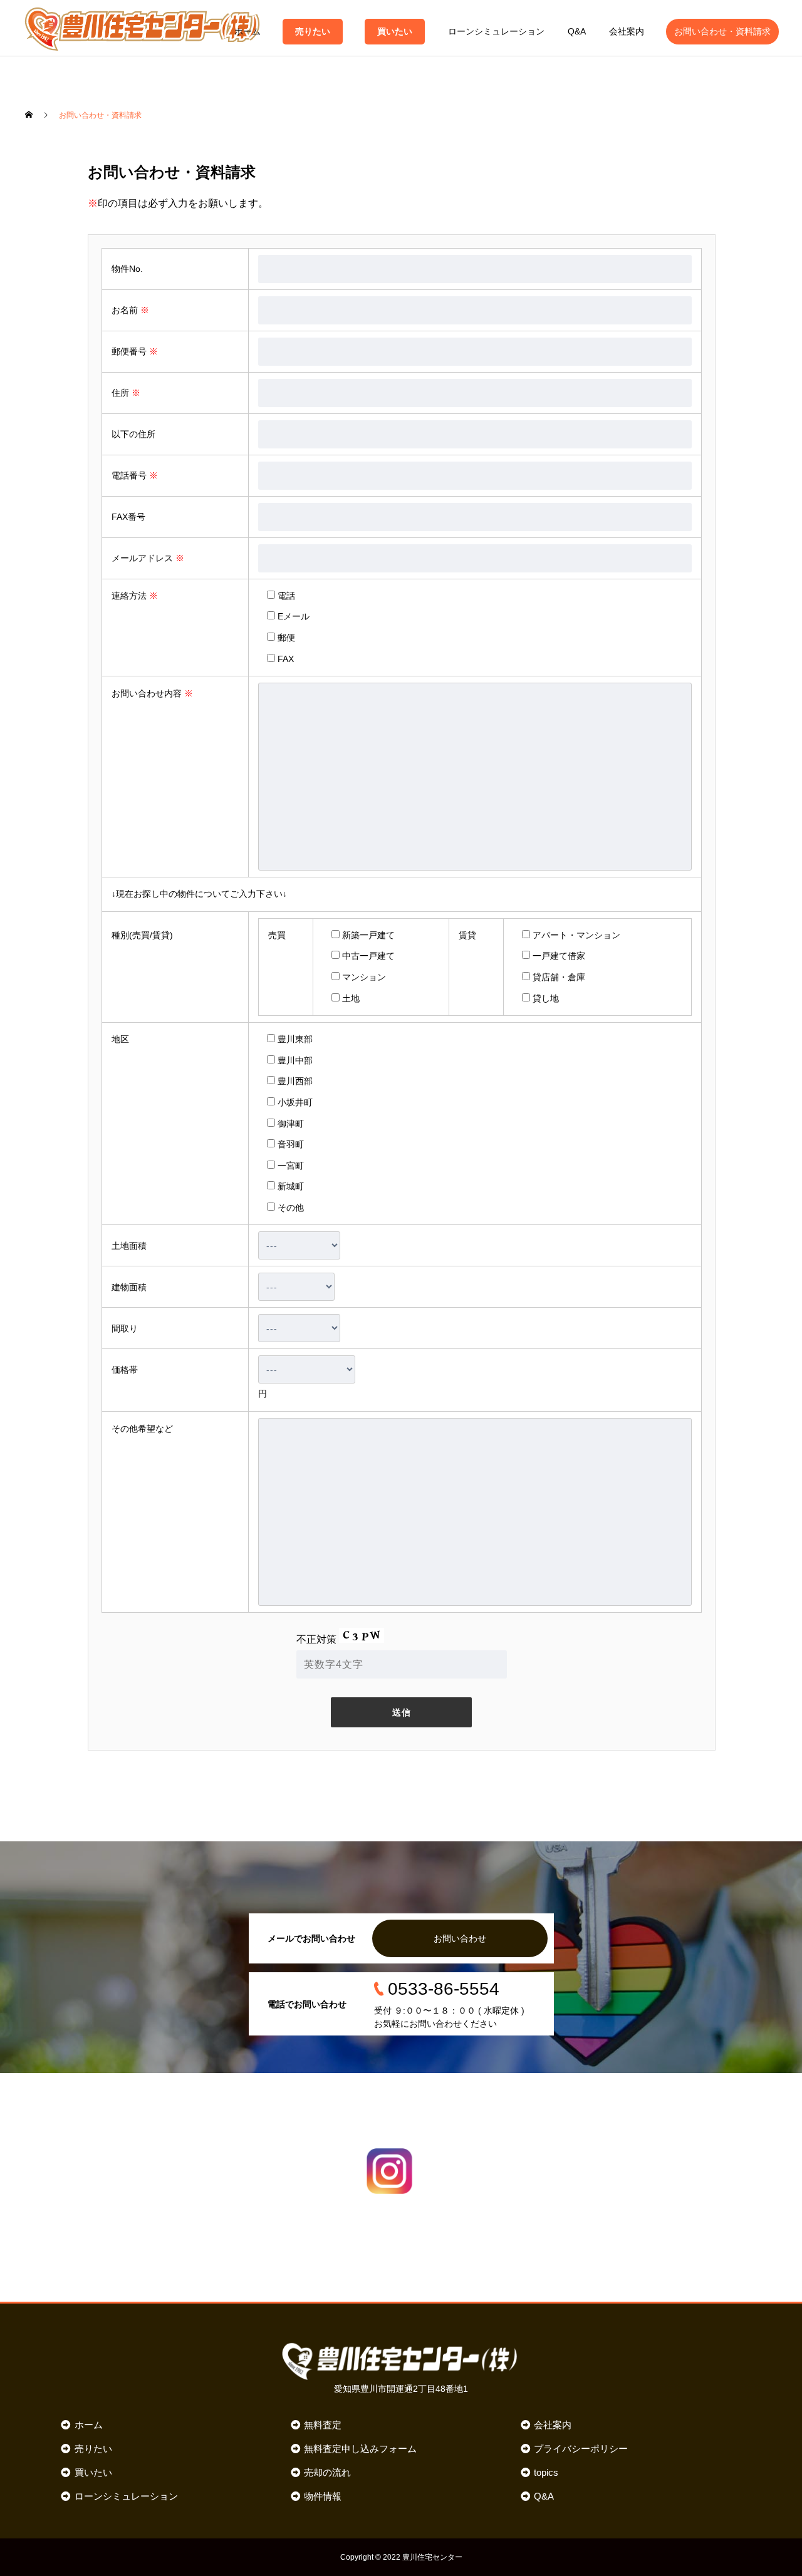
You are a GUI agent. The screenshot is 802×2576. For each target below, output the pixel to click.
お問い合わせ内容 (152, 693)
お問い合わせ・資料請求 (722, 31)
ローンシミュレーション (496, 31)
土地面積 (129, 1246)
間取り (125, 1328)
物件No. (127, 269)
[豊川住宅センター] (142, 28)
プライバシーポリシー (581, 2449)
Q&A (577, 31)
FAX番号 (128, 517)
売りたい (313, 31)
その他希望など (142, 1429)
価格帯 (125, 1370)
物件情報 (323, 2496)
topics (546, 2472)
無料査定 (323, 2425)
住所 (126, 393)
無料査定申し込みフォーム (360, 2449)
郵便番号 (135, 351)
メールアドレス (148, 558)
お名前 (130, 310)
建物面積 (129, 1287)
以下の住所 (133, 434)
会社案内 (627, 31)
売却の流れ (327, 2472)
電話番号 (135, 475)
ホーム (247, 31)
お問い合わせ (460, 1938)
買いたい (395, 31)
